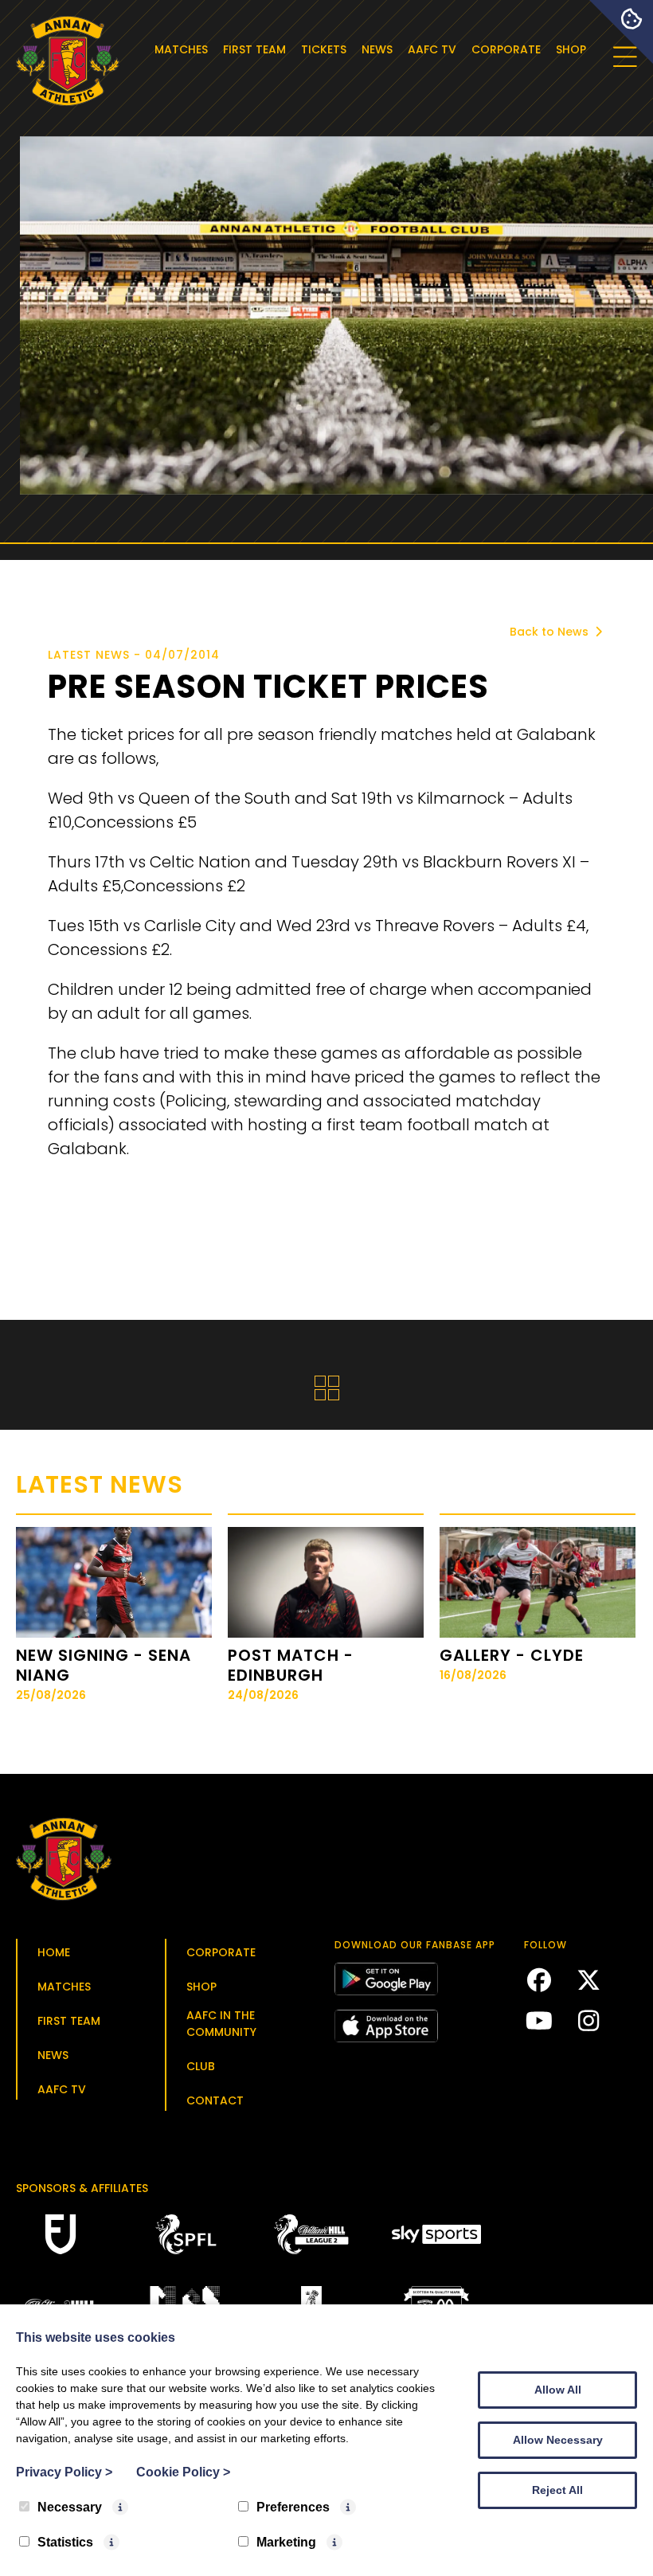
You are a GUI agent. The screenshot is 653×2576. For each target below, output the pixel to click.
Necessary (70, 2507)
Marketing (286, 2542)
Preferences (293, 2507)
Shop (571, 49)
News (377, 49)
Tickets (324, 49)
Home (54, 1952)
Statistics (65, 2542)
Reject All (557, 2490)
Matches (181, 49)
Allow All (558, 2390)
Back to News (551, 632)
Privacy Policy (64, 2472)
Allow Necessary (558, 2440)
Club (201, 2066)
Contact (215, 2100)
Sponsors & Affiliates (82, 2188)
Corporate (506, 49)
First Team (254, 49)
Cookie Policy (183, 2472)
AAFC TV (432, 49)
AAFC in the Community (221, 2024)
